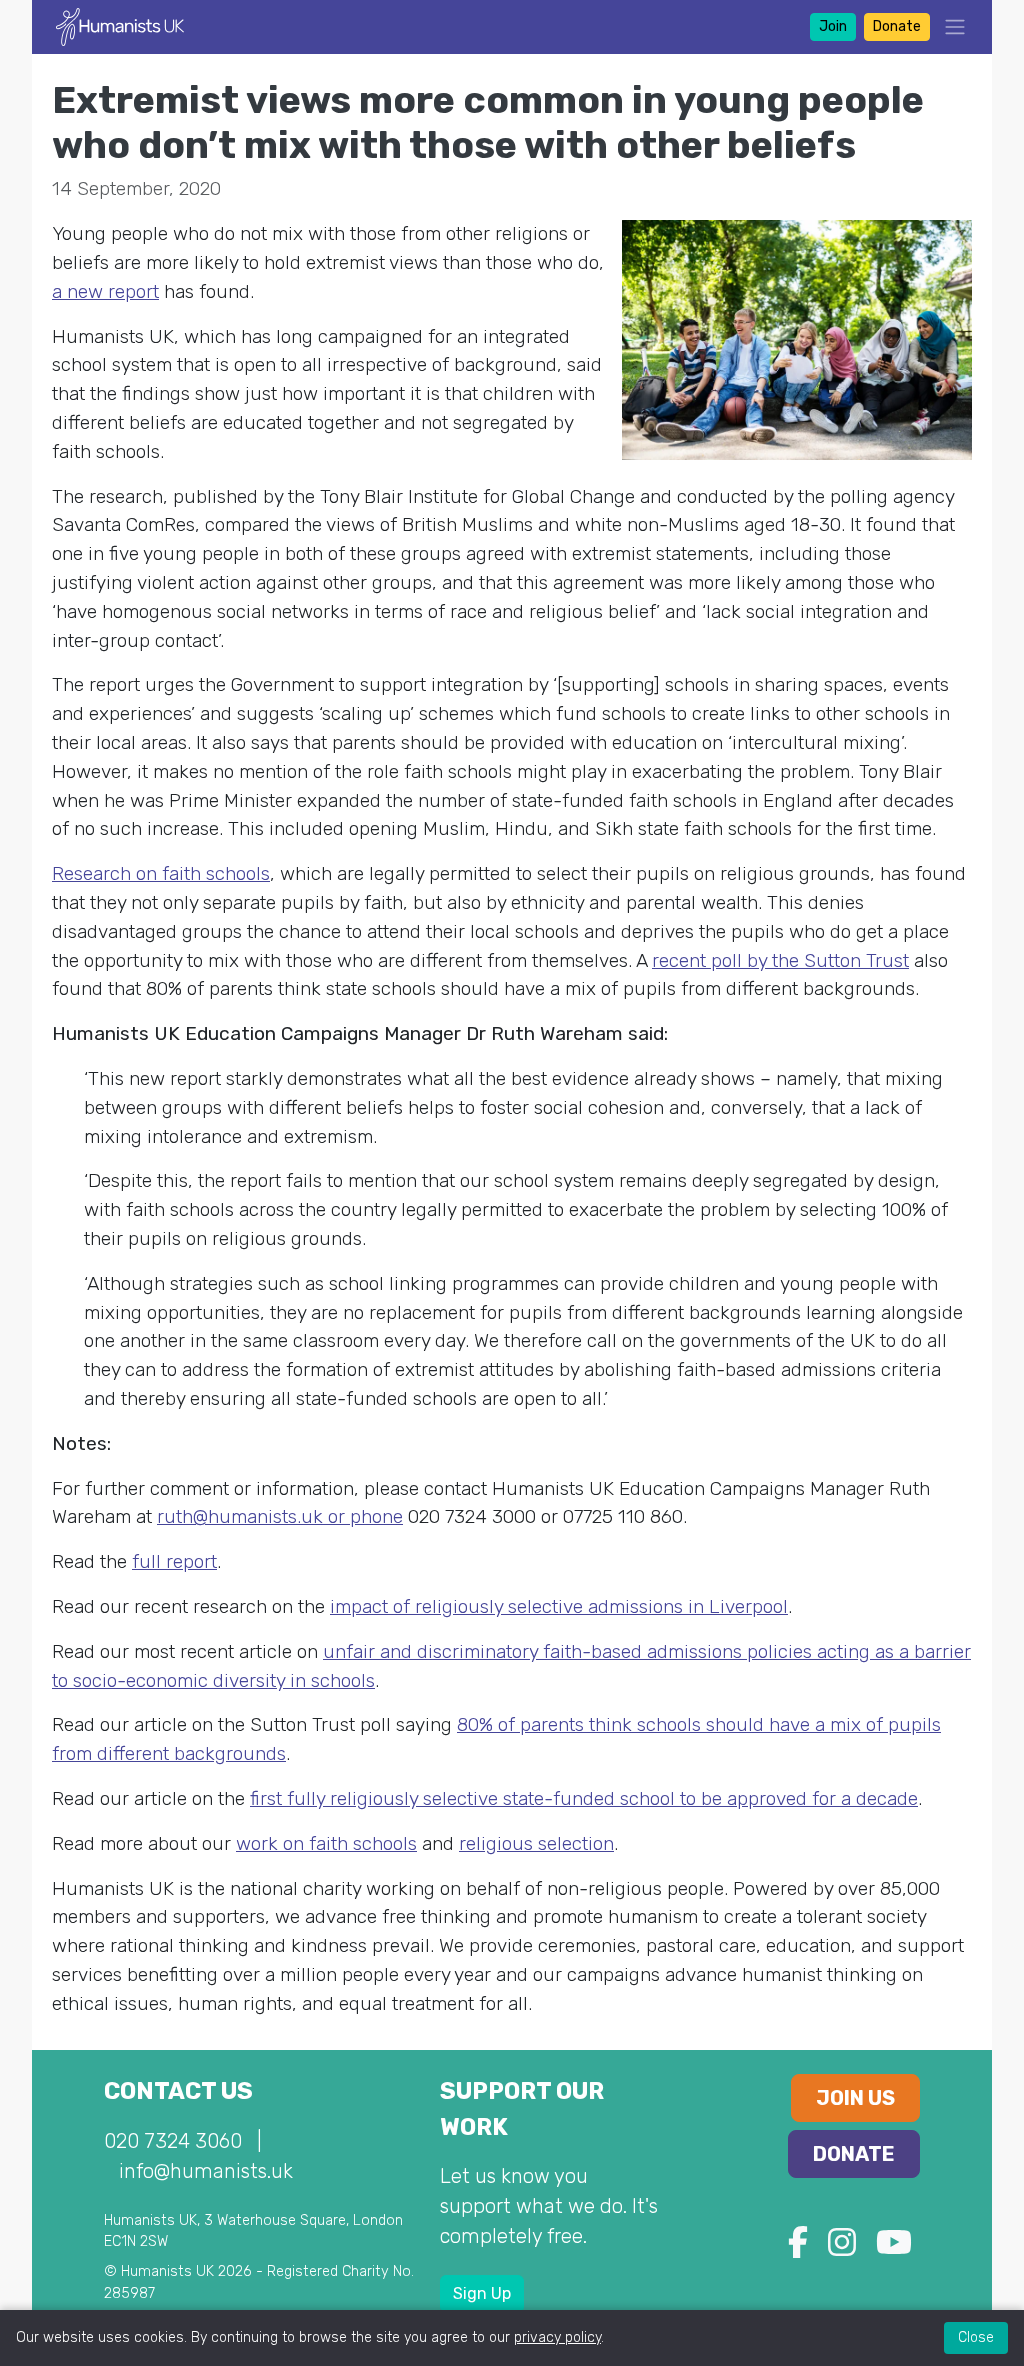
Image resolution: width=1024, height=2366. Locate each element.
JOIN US (855, 2098)
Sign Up (482, 2293)
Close (976, 2337)
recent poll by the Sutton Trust (780, 960)
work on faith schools (326, 1843)
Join (833, 26)
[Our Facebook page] (798, 2248)
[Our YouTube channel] (894, 2248)
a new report (105, 291)
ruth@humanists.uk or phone (280, 1516)
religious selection (536, 1843)
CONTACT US (178, 2091)
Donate (897, 26)
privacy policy (557, 2337)
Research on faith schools (161, 873)
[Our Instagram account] (842, 2248)
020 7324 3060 (173, 2141)
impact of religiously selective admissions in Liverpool (559, 1606)
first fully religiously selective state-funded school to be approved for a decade (584, 1798)
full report (174, 1561)
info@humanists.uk (206, 2171)
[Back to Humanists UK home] (120, 25)
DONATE (854, 2154)
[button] (949, 26)
